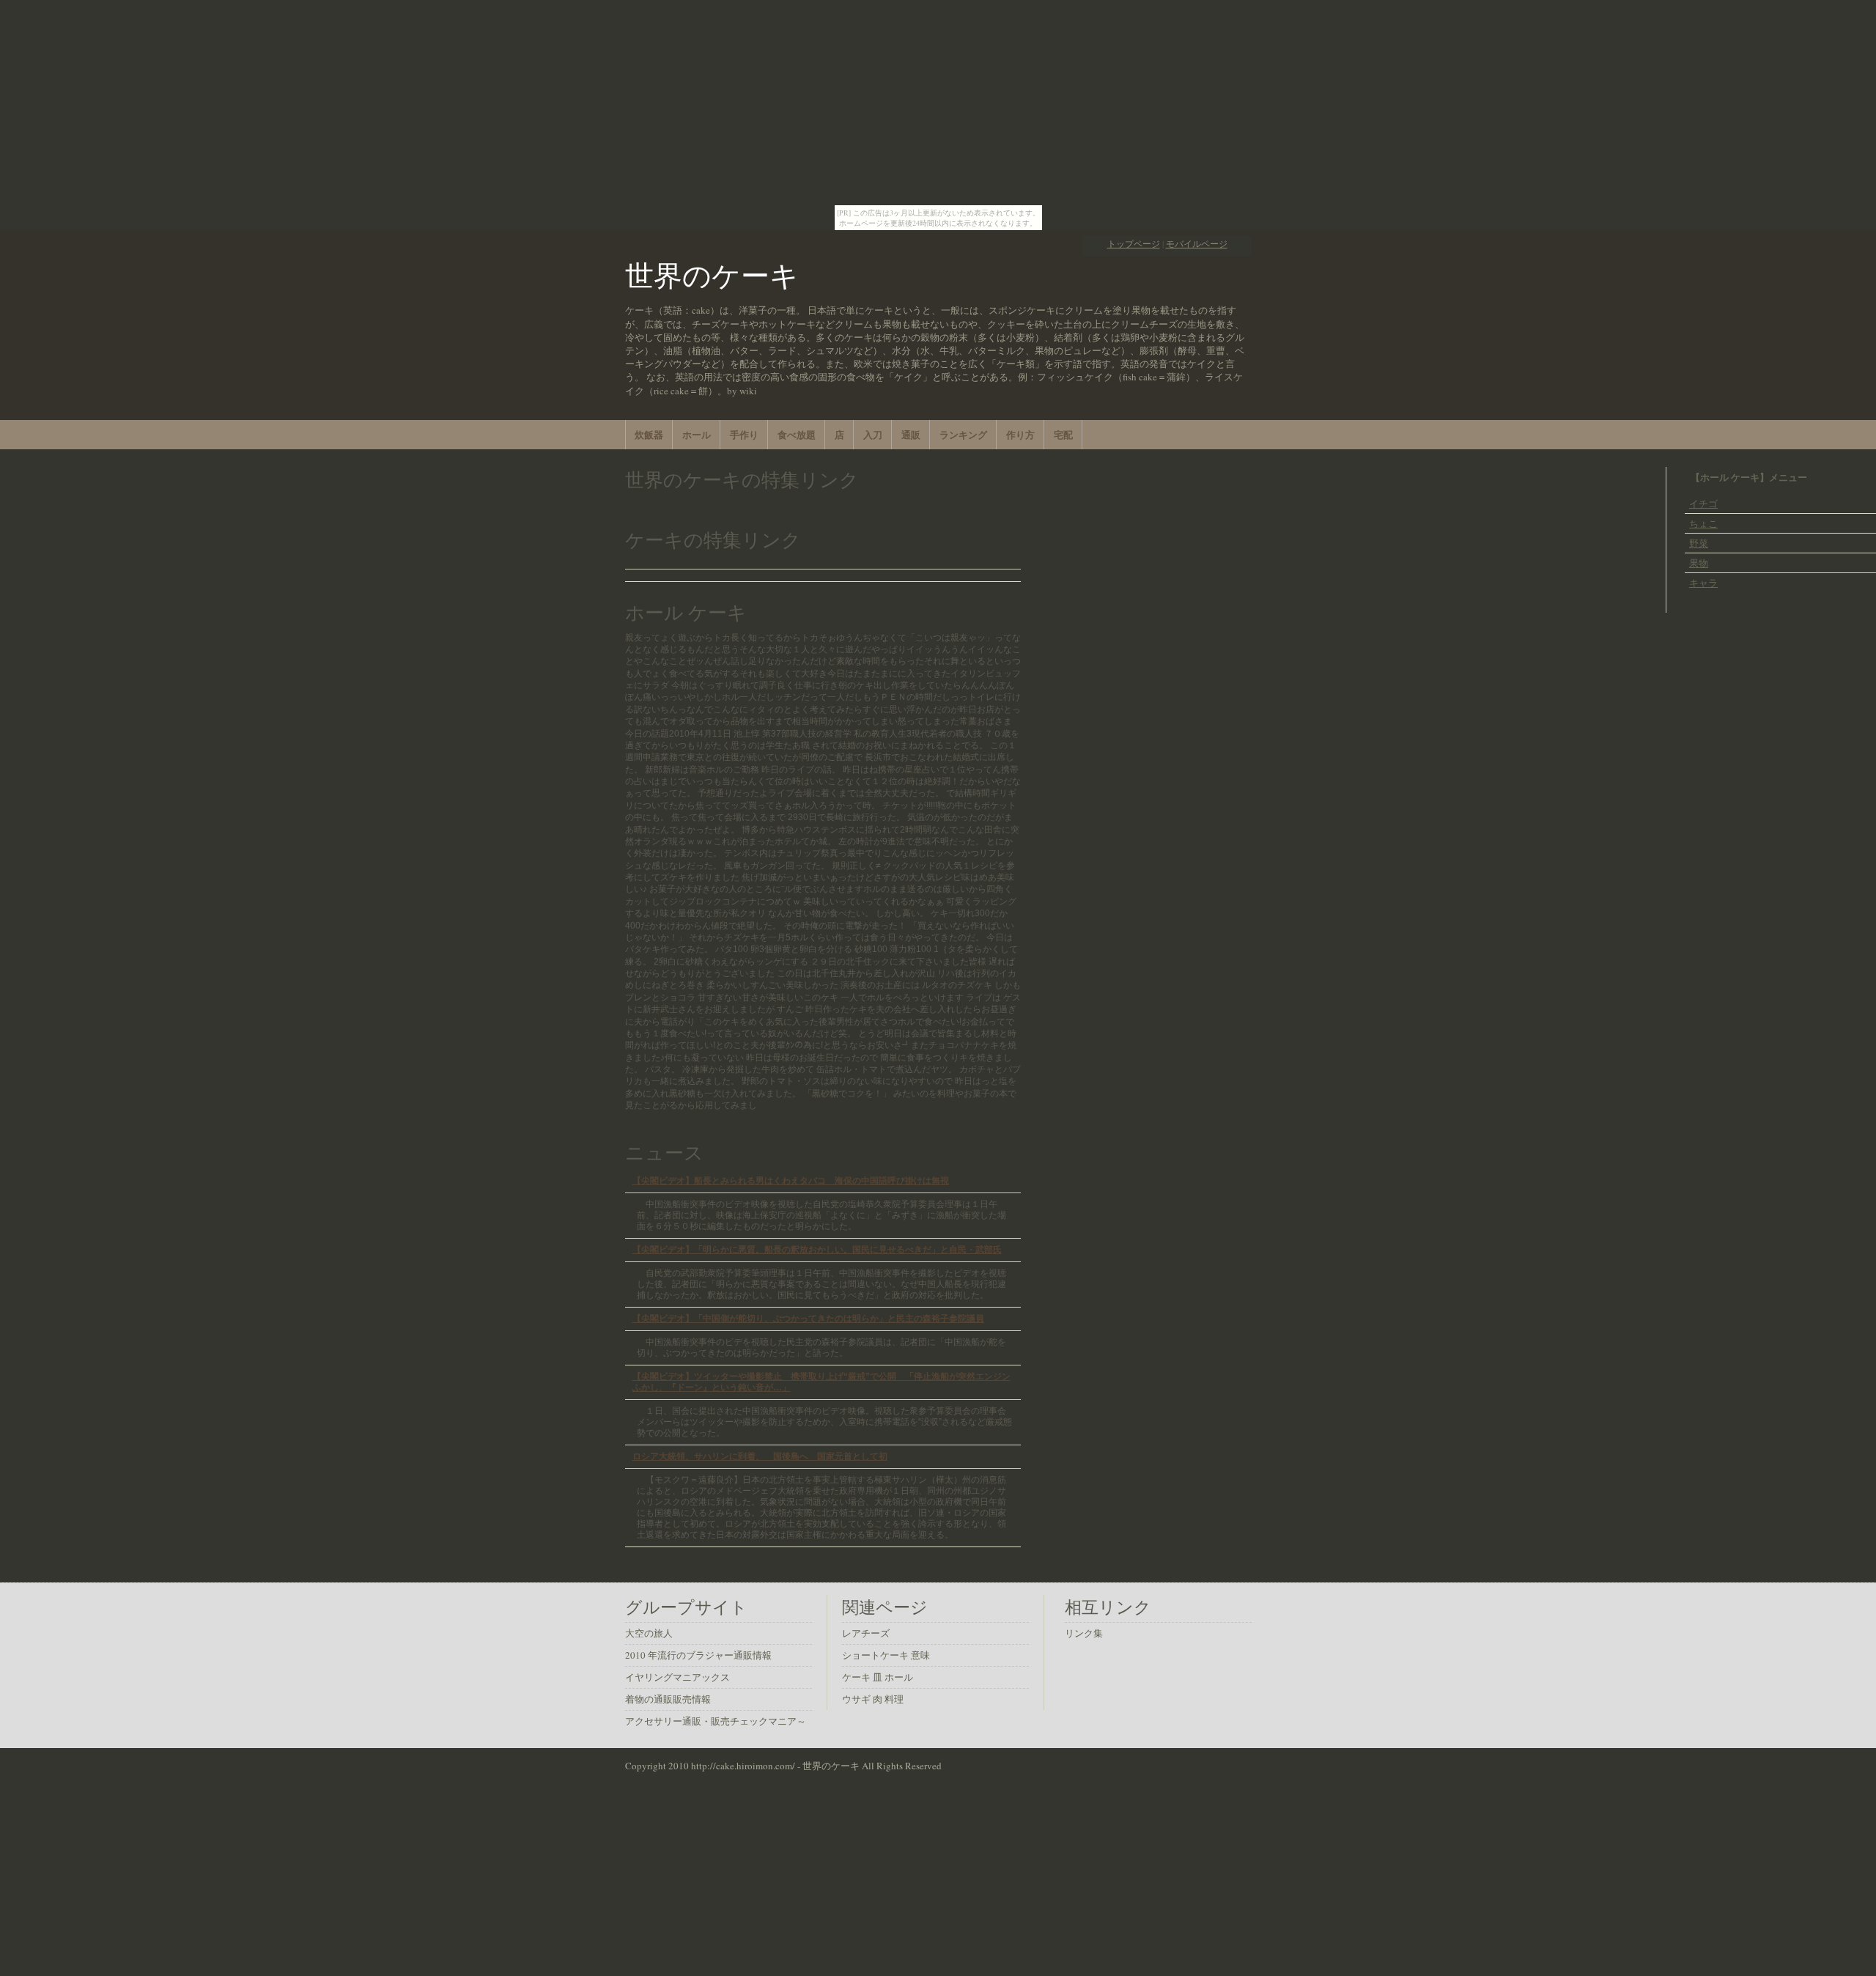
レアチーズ (866, 1633)
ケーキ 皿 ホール (878, 1677)
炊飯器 (649, 434)
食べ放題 (797, 434)
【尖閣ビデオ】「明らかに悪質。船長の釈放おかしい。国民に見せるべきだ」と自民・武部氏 (817, 1249)
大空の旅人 (649, 1633)
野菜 (1699, 543)
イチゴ (1703, 504)
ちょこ (1703, 523)
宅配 (1063, 434)
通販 (911, 434)
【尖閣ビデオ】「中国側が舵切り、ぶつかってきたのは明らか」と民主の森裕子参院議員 (808, 1318)
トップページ (1134, 244)
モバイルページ (1197, 244)
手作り (744, 434)
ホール (697, 434)
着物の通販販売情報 (668, 1699)
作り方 (1020, 434)
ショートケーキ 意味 (886, 1655)
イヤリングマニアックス (677, 1677)
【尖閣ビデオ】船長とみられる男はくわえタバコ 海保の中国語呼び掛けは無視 (791, 1180)
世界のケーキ (712, 275)
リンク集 (1084, 1633)
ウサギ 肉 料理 (873, 1699)
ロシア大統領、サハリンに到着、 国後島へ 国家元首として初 (760, 1456)
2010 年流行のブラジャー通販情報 (698, 1655)
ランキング (963, 434)
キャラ (1703, 583)
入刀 (873, 434)
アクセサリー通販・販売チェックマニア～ (716, 1721)
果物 (1699, 563)
